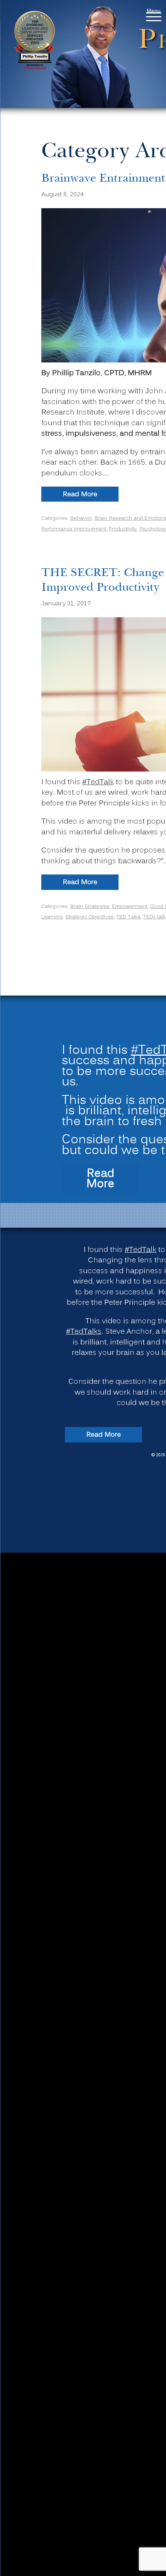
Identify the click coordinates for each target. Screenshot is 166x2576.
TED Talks (128, 917)
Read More (91, 495)
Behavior (81, 518)
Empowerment (130, 907)
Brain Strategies (90, 907)
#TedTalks (84, 1332)
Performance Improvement (74, 529)
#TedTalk (98, 782)
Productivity (123, 529)
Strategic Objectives (89, 917)
